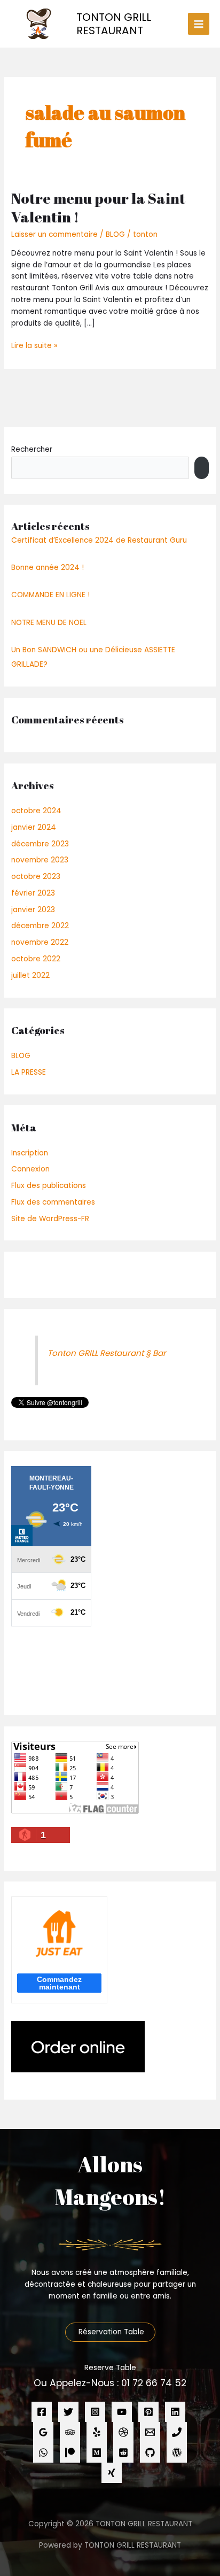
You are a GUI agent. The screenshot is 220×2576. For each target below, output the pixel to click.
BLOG (115, 234)
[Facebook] (42, 2412)
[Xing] (112, 2473)
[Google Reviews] (43, 2432)
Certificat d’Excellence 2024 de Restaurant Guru (99, 540)
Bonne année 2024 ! (48, 568)
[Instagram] (95, 2412)
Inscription (30, 1153)
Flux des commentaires (53, 1202)
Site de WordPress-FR (50, 1219)
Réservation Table (110, 2332)
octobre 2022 (36, 959)
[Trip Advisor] (70, 2432)
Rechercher (32, 449)
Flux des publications (49, 1186)
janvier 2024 (34, 827)
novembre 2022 (40, 942)
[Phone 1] (177, 2432)
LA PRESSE (29, 1072)
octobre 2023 (36, 877)
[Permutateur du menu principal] (199, 24)
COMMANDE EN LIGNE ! (50, 595)
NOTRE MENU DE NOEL (49, 623)
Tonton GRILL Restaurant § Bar (107, 1353)
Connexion (30, 1169)
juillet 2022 (30, 975)
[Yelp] (97, 2432)
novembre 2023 (40, 860)
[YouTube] (122, 2412)
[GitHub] (150, 2452)
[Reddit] (123, 2452)
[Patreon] (70, 2452)
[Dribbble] (123, 2432)
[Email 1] (150, 2432)
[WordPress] (177, 2452)
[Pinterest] (148, 2412)
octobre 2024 (36, 811)
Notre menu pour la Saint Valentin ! (98, 208)
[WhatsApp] (43, 2452)
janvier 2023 (33, 910)
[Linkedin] (175, 2412)
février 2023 (33, 893)
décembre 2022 (40, 926)
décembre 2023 (40, 844)
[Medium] (97, 2452)
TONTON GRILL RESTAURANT (114, 24)
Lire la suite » (34, 345)
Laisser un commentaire (54, 234)
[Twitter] (68, 2412)
